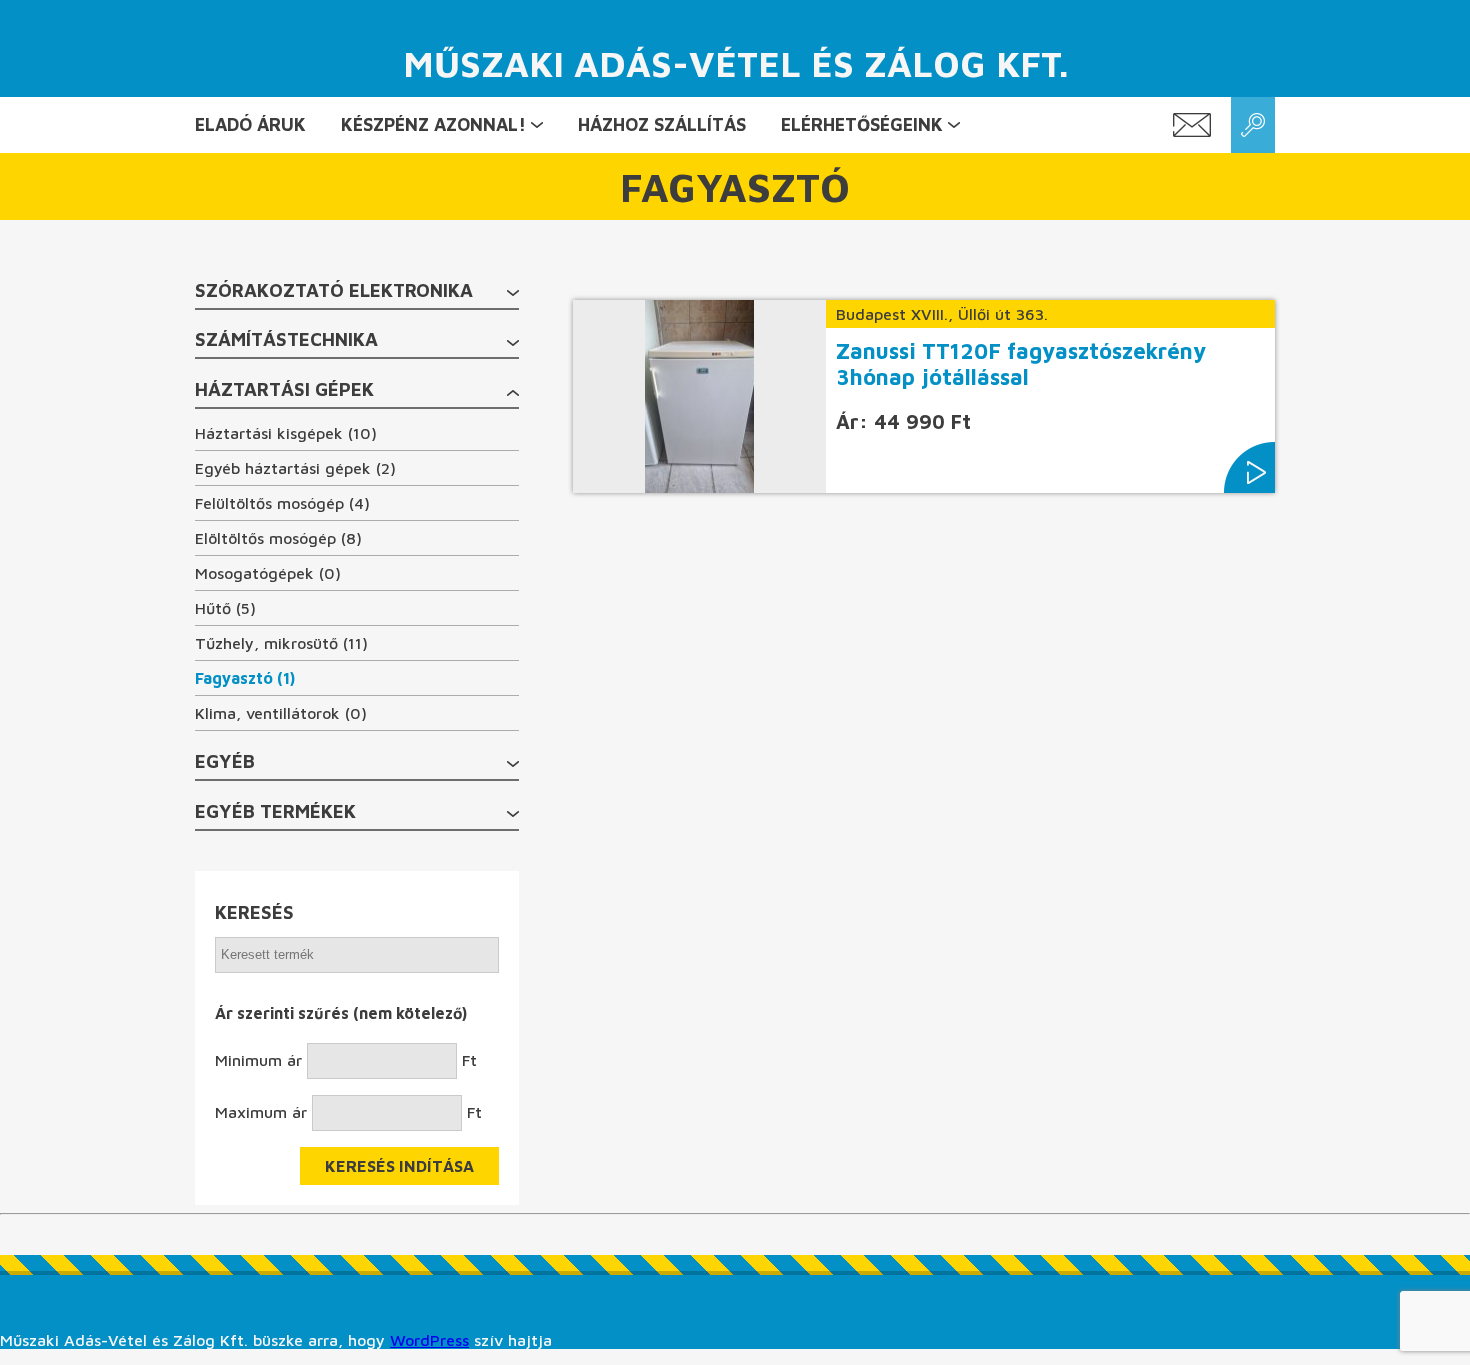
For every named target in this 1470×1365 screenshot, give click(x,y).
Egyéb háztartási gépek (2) (295, 468)
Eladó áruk (250, 124)
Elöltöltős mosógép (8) (278, 538)
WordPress (429, 1340)
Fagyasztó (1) (245, 678)
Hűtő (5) (225, 608)
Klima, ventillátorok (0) (281, 713)
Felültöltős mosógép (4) (282, 503)
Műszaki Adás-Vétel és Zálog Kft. (735, 63)
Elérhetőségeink (862, 124)
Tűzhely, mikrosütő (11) (281, 643)
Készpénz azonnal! (433, 124)
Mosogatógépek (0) (268, 573)
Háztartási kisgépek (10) (286, 433)
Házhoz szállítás (662, 124)
